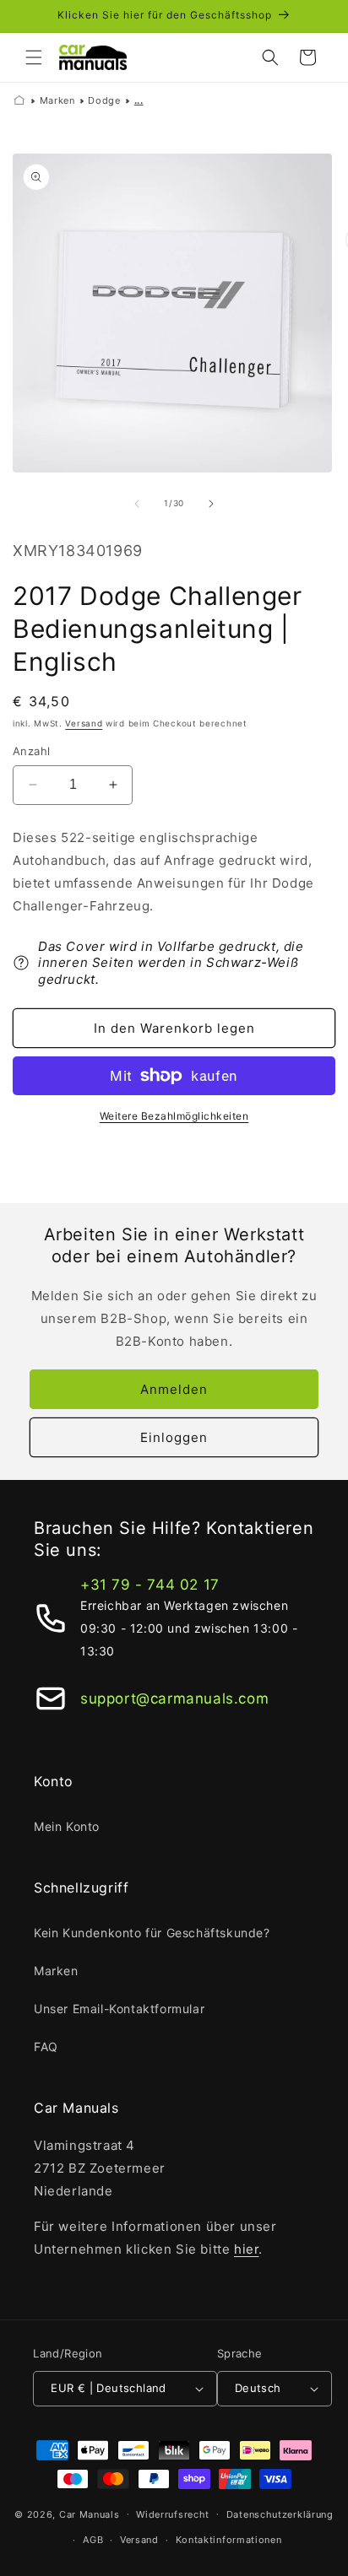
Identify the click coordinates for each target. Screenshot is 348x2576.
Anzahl (31, 751)
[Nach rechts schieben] (211, 504)
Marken (57, 100)
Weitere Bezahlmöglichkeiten (174, 1116)
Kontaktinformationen (229, 2540)
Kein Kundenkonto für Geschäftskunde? (152, 1933)
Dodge (104, 100)
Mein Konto (67, 1826)
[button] (34, 57)
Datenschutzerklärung (280, 2514)
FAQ (46, 2047)
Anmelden (174, 1389)
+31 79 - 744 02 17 (150, 1585)
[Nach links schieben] (137, 504)
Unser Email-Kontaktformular (119, 2009)
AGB (93, 2540)
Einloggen (174, 1437)
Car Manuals (90, 2514)
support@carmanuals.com (174, 1698)
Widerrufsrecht (173, 2514)
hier (246, 2249)
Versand (84, 723)
